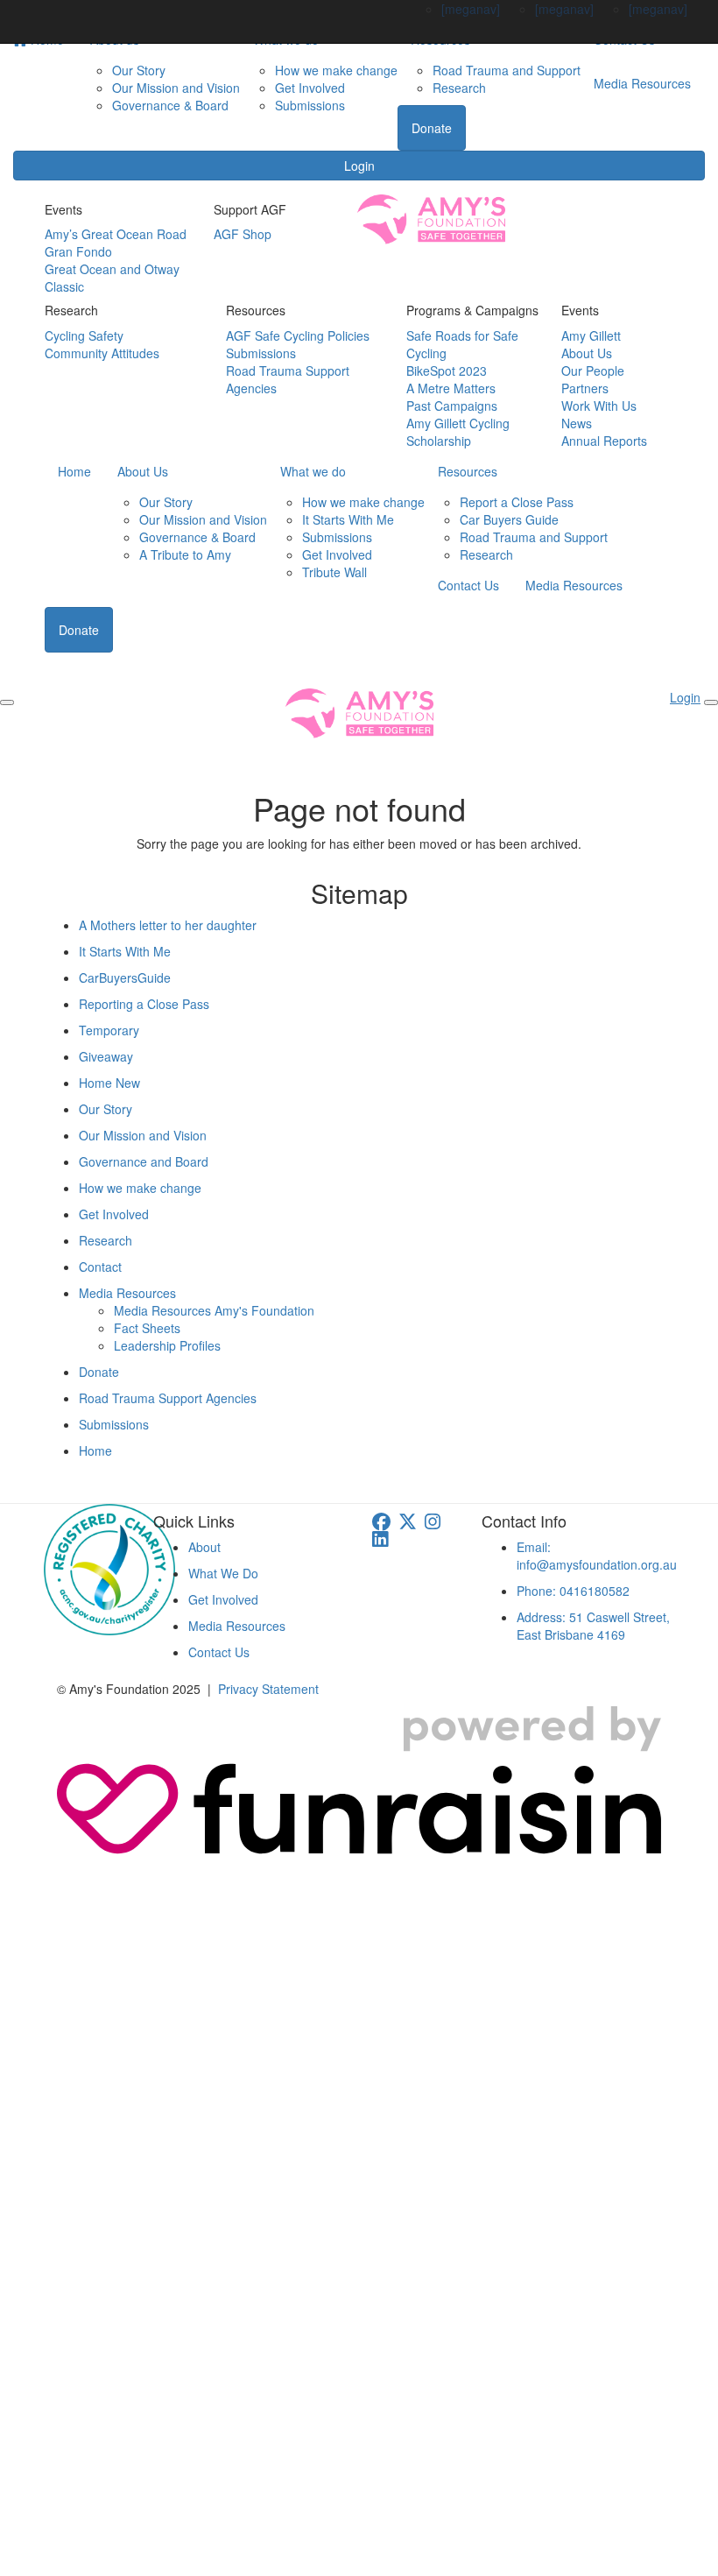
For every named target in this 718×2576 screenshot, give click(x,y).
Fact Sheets (147, 1328)
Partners (585, 388)
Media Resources (642, 83)
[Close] (711, 702)
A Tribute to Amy (185, 554)
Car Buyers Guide (509, 519)
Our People (593, 371)
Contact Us (468, 585)
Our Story (139, 70)
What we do (313, 471)
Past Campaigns (452, 406)
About (204, 1547)
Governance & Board (170, 105)
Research (459, 88)
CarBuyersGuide (125, 977)
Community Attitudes (102, 353)
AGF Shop (243, 234)
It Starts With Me (348, 519)
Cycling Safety (84, 335)
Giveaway (106, 1056)
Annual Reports (604, 441)
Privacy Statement (268, 1689)
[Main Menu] (7, 702)
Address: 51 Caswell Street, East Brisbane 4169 (593, 1626)
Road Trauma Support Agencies (168, 1398)
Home (74, 471)
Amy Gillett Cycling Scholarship (458, 432)
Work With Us (599, 406)
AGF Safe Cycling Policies (298, 335)
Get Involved (310, 88)
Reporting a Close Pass (144, 1004)
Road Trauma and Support (507, 70)
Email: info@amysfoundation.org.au (597, 1556)
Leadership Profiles (167, 1345)
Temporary (109, 1030)
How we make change (336, 70)
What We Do (223, 1573)
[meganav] (471, 9)
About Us (587, 353)
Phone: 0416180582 (573, 1591)
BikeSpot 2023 (447, 371)
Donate (432, 128)
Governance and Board (144, 1161)
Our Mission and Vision (176, 88)
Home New (109, 1083)
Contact (100, 1267)
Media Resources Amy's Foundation (214, 1310)
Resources (468, 471)
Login (359, 166)
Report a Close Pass (517, 502)
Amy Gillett (591, 335)
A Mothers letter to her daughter (168, 925)
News (577, 423)
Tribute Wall (334, 572)
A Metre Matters (451, 388)
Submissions (310, 105)
